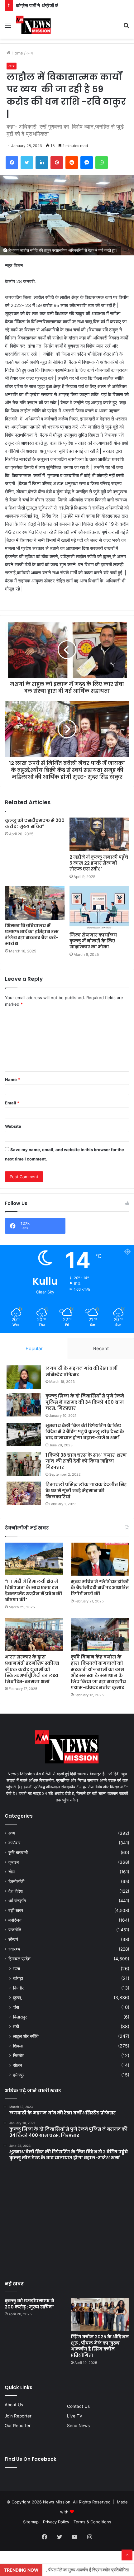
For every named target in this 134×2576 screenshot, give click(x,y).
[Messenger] (87, 163)
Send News (78, 2426)
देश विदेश (16, 1891)
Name (12, 1079)
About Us (14, 2405)
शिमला (18, 2046)
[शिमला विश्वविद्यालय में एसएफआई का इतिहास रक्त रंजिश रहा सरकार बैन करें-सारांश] (35, 903)
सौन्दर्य (13, 1939)
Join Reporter (18, 2416)
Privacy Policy (56, 2522)
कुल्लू (17, 1997)
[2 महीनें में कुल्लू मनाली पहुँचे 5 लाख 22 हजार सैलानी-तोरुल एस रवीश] (99, 834)
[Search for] (126, 27)
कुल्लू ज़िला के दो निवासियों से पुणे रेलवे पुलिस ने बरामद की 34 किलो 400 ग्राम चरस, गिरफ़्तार (85, 1402)
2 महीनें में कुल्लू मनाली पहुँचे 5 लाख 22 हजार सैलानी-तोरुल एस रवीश (99, 863)
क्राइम (14, 1862)
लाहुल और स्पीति (26, 2036)
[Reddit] (72, 163)
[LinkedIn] (42, 163)
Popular (34, 1348)
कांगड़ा (18, 1978)
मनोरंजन (15, 1920)
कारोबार (14, 1843)
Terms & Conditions (92, 2522)
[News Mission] (33, 25)
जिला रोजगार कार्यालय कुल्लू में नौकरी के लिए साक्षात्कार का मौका (93, 941)
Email (12, 1103)
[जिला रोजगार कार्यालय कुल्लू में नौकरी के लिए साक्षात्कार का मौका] (99, 908)
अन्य (30, 53)
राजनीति (15, 1930)
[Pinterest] (57, 163)
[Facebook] (12, 163)
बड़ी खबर (16, 1910)
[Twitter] (27, 163)
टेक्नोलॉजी (16, 1881)
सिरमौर (18, 2055)
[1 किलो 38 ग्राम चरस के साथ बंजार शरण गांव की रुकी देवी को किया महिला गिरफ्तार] (24, 1464)
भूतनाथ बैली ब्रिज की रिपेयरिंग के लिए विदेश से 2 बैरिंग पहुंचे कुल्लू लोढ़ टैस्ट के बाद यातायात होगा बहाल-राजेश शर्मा (85, 1432)
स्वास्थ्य (14, 1949)
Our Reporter (18, 2426)
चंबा (16, 2007)
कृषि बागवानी (18, 1853)
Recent (101, 1348)
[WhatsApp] (102, 163)
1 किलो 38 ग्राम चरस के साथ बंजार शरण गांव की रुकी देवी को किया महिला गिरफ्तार (86, 1461)
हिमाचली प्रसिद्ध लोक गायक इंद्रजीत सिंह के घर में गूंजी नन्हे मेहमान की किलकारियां (86, 1490)
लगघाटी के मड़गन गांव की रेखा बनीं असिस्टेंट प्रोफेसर (81, 1371)
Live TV (75, 2416)
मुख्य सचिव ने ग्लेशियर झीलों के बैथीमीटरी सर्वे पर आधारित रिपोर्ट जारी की (100, 1588)
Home (17, 53)
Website (13, 1126)
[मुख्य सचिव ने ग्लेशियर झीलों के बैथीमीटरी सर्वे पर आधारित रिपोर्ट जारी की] (100, 1559)
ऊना (17, 1969)
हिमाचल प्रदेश (19, 1959)
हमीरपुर (19, 2075)
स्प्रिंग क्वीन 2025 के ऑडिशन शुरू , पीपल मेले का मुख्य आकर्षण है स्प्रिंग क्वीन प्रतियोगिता (100, 2346)
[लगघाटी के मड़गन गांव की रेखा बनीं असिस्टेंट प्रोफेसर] (24, 1377)
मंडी (16, 2026)
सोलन (18, 2065)
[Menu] (8, 27)
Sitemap (31, 2522)
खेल (12, 1872)
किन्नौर (18, 1988)
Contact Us (78, 2406)
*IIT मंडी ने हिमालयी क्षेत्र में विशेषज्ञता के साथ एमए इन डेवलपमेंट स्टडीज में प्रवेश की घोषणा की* (33, 1590)
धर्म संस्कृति (17, 1901)
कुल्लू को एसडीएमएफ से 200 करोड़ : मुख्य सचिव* (35, 823)
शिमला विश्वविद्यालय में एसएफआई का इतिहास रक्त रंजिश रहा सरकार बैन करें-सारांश (32, 935)
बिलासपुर (20, 2017)
